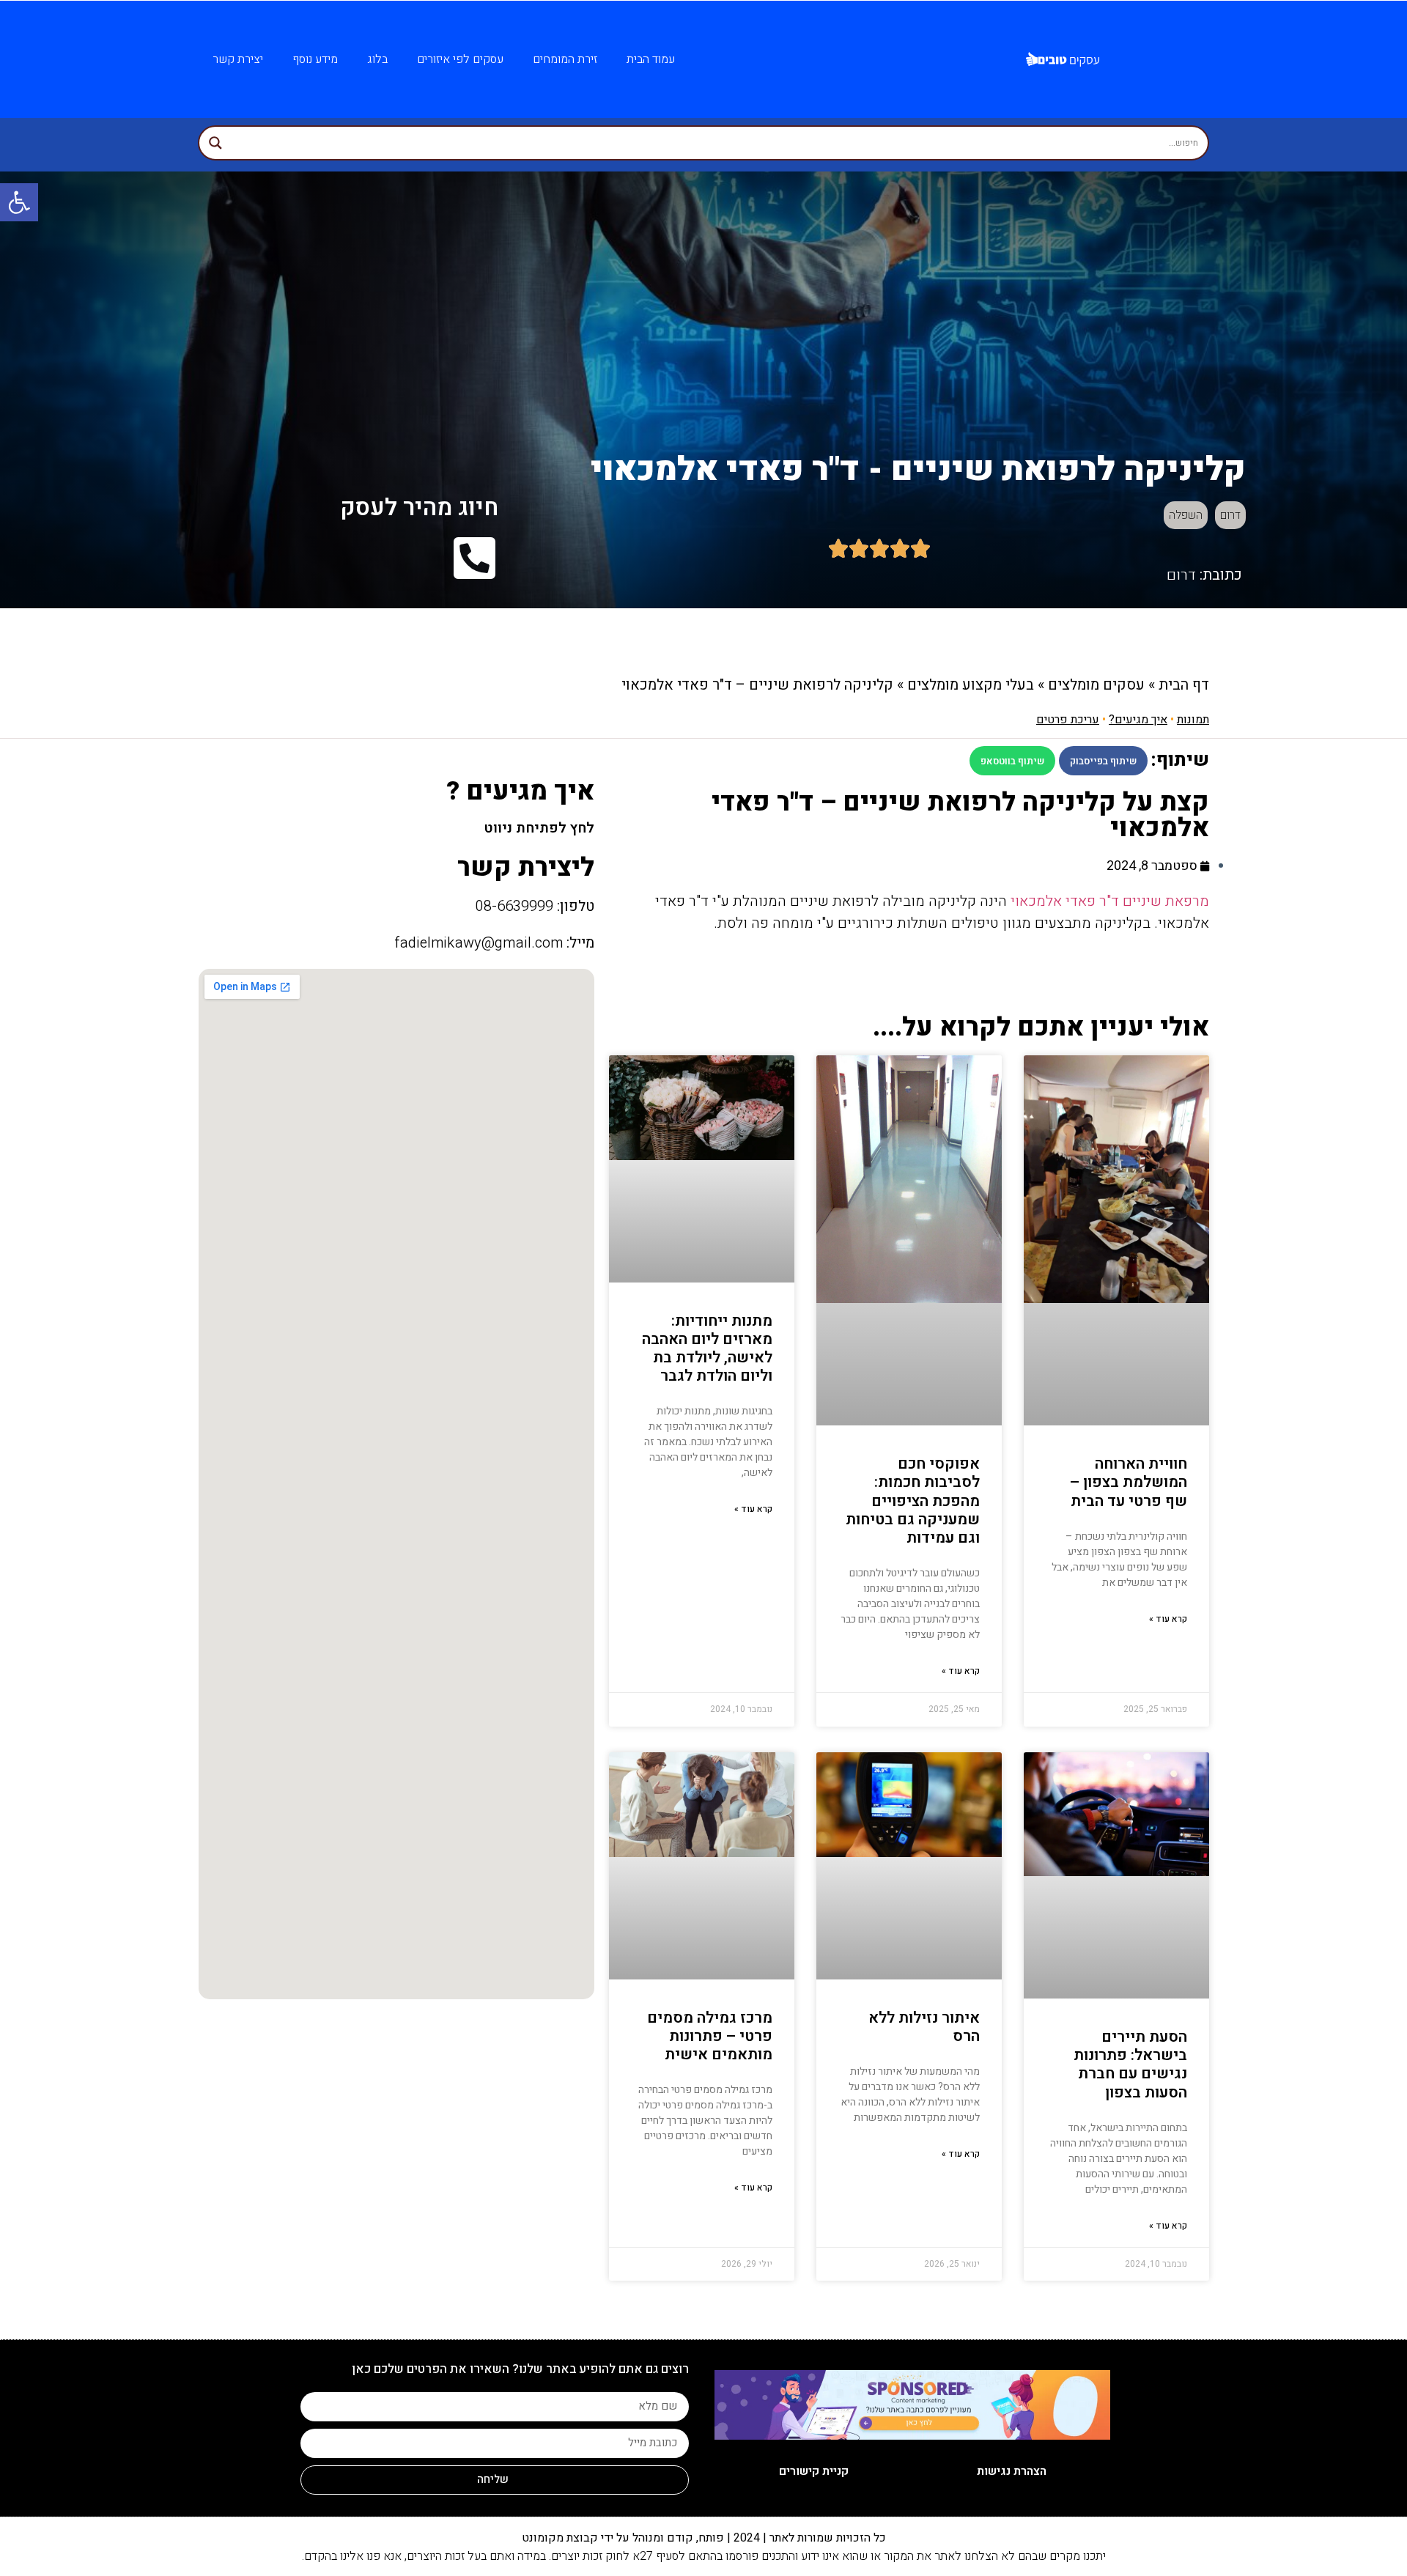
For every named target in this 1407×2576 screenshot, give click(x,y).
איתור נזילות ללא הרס (924, 2027)
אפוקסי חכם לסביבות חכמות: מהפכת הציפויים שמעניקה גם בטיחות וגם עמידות (913, 1501)
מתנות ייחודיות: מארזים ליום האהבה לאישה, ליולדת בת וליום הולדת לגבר (707, 1349)
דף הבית (1184, 685)
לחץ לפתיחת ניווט (539, 828)
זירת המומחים (565, 59)
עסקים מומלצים (1096, 685)
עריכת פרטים (1068, 720)
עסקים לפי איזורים (460, 59)
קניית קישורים (814, 2471)
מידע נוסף (315, 59)
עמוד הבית (651, 59)
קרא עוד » (1168, 1619)
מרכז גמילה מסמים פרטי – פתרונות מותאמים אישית (710, 2036)
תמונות (1193, 720)
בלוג (377, 59)
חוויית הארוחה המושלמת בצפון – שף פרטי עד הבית (1129, 1482)
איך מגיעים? (1138, 720)
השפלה (1186, 515)
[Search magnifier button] (215, 143)
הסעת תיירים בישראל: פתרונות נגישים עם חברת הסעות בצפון (1130, 2065)
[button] (1103, 761)
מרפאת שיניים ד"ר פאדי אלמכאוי (1110, 901)
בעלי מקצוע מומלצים (971, 685)
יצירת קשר (238, 59)
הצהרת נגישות (1012, 2471)
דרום (1230, 515)
